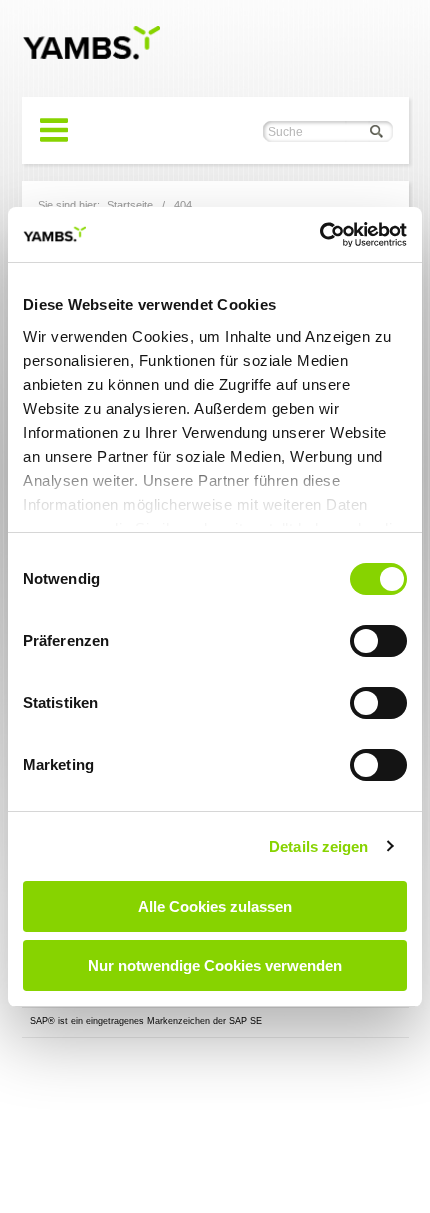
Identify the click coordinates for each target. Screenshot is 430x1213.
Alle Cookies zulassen (215, 906)
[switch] (378, 641)
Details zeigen (318, 846)
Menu (54, 130)
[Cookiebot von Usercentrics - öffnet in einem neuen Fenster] (319, 235)
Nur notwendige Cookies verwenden (215, 965)
